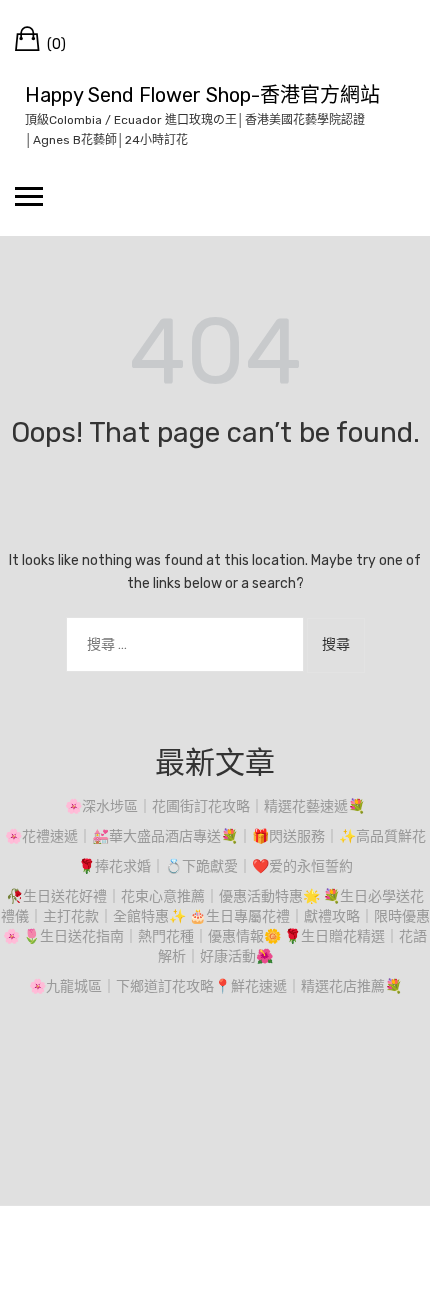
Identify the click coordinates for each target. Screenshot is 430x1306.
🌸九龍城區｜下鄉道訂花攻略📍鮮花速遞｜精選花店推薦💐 (215, 986)
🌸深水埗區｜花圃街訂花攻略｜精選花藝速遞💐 (215, 806)
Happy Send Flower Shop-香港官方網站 (202, 95)
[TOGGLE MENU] (29, 196)
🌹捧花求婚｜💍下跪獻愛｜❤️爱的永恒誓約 (215, 866)
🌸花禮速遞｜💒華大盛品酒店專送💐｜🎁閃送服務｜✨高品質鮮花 (215, 836)
